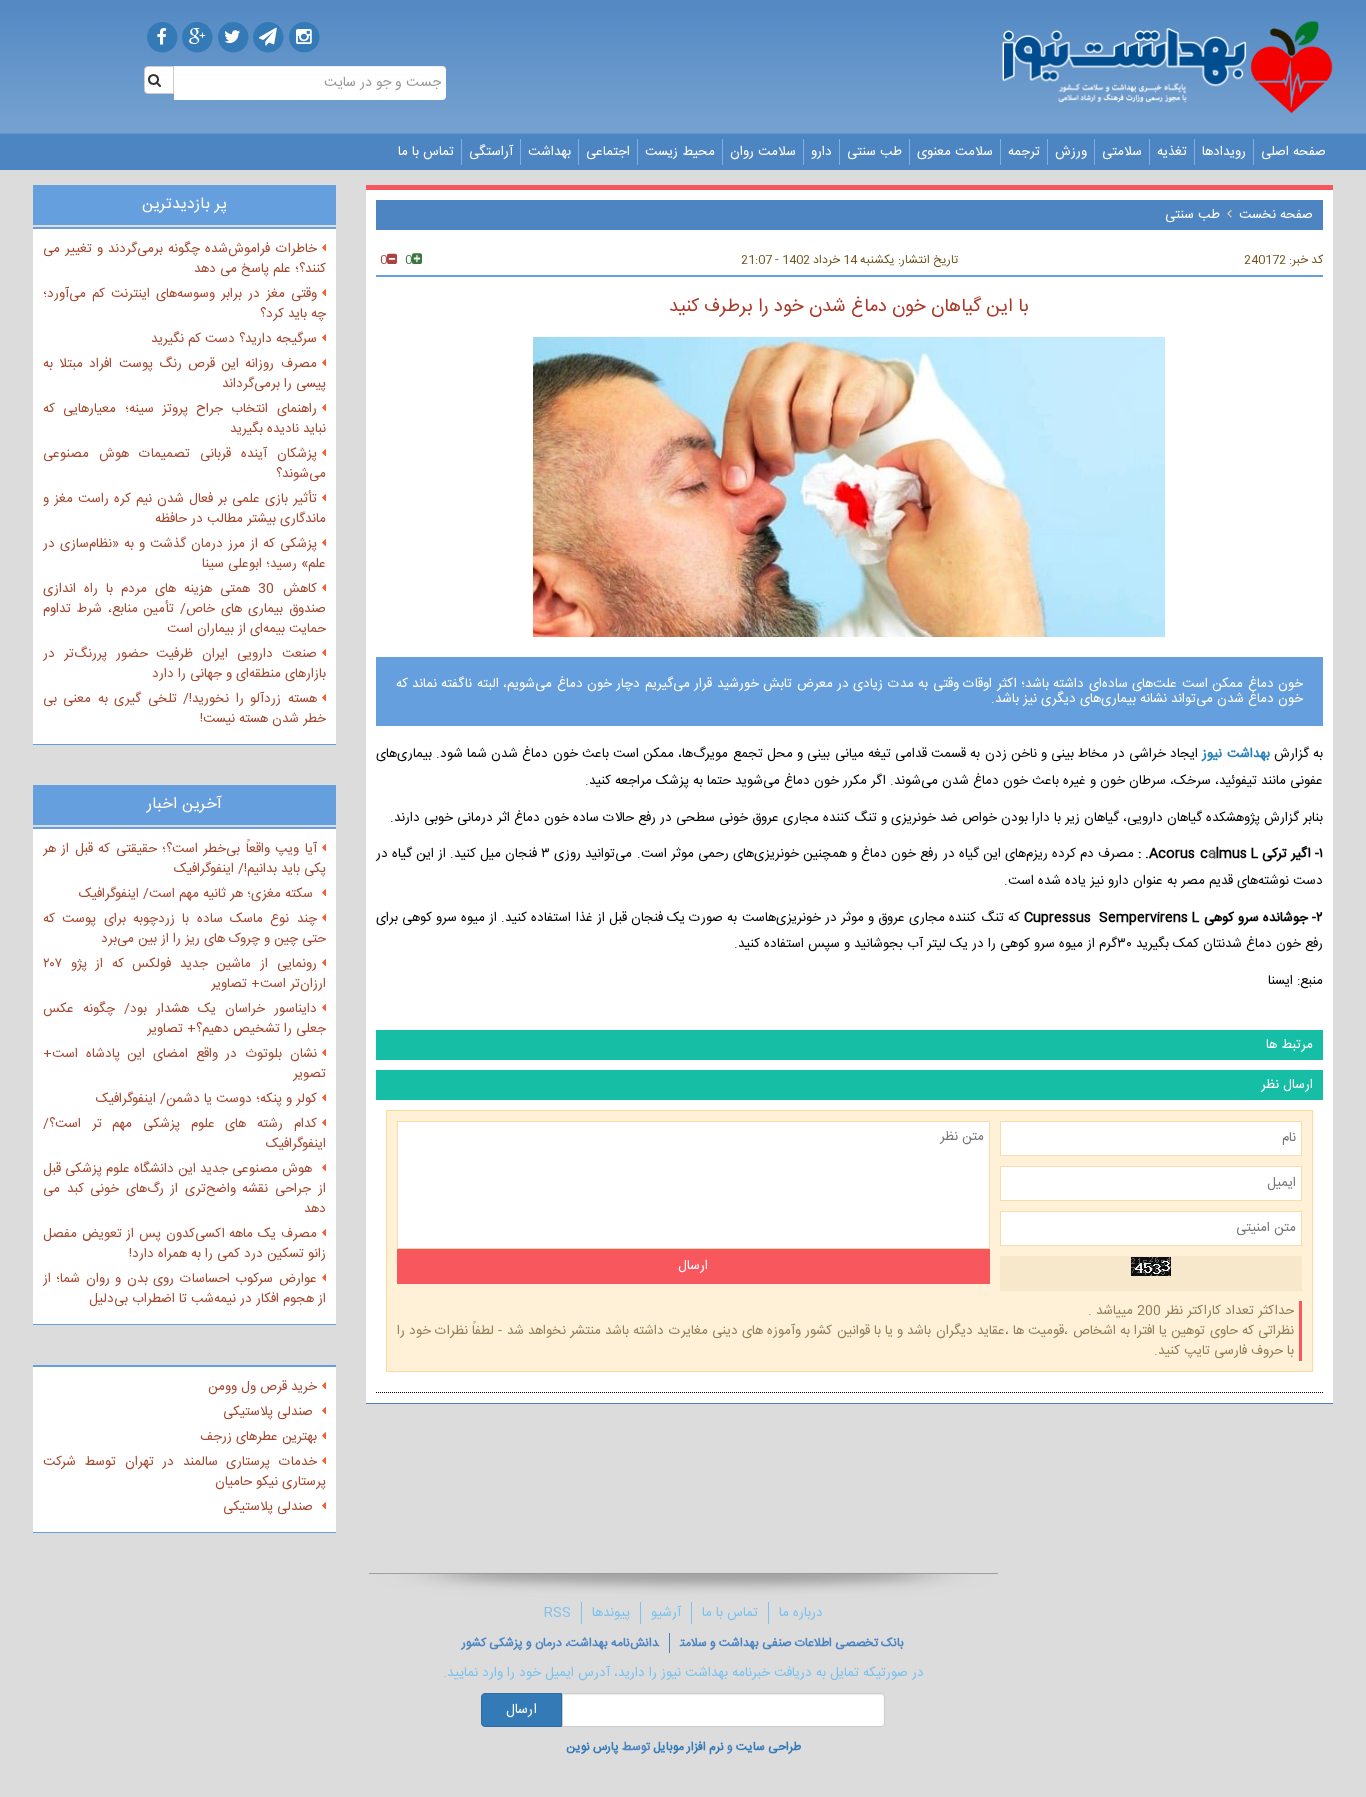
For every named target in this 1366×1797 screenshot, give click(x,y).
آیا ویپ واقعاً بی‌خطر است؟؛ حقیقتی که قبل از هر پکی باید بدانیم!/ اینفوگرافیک (184, 859)
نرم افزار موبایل (688, 1747)
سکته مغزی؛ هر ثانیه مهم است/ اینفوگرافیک (198, 894)
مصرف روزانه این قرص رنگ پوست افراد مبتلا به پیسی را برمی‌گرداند (184, 374)
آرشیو (666, 1613)
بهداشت (549, 152)
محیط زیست (680, 152)
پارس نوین (592, 1747)
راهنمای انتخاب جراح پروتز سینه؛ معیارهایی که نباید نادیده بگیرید (184, 419)
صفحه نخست (1276, 215)
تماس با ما (426, 152)
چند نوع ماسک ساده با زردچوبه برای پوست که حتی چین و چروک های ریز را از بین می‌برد (184, 929)
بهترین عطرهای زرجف (258, 1437)
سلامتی (1122, 152)
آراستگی (491, 152)
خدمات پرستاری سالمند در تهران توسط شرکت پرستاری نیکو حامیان (184, 1472)
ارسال (521, 1710)
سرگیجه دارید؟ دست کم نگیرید (234, 339)
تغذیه (1172, 152)
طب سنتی (874, 152)
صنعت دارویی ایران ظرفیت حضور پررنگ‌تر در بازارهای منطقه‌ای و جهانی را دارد (184, 664)
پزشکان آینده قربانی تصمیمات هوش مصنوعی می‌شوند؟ (184, 464)
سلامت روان (763, 152)
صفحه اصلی (1293, 152)
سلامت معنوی (955, 152)
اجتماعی (608, 152)
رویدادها (1224, 152)
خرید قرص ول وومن (262, 1387)
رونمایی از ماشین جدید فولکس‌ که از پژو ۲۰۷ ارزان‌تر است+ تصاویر (184, 974)
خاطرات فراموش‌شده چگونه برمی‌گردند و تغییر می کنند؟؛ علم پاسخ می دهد (184, 259)
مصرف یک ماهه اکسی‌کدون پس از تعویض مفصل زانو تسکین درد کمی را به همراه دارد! (184, 1244)
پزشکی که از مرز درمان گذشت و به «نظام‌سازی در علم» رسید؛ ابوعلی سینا (184, 554)
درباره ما (801, 1613)
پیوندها (611, 1613)
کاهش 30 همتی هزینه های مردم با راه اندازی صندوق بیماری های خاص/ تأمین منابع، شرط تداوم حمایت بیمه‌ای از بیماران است (184, 609)
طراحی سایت (768, 1747)
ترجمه (1024, 152)
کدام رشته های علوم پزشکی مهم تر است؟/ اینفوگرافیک (184, 1134)
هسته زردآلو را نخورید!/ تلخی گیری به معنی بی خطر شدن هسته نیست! (184, 709)
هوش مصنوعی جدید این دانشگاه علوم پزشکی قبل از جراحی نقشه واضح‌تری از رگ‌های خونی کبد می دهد (184, 1189)
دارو (821, 152)
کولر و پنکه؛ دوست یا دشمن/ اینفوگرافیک (206, 1099)
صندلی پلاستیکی (270, 1412)
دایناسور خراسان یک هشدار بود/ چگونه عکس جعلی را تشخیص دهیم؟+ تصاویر (184, 1019)
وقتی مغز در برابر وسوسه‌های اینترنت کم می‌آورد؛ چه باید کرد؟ (184, 304)
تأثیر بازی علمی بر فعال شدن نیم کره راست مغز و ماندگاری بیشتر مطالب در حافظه (184, 509)
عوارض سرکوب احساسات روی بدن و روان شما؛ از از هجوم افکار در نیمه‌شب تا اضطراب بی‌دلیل (184, 1289)
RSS (557, 1613)
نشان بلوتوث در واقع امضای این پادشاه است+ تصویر (184, 1064)
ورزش (1071, 152)
